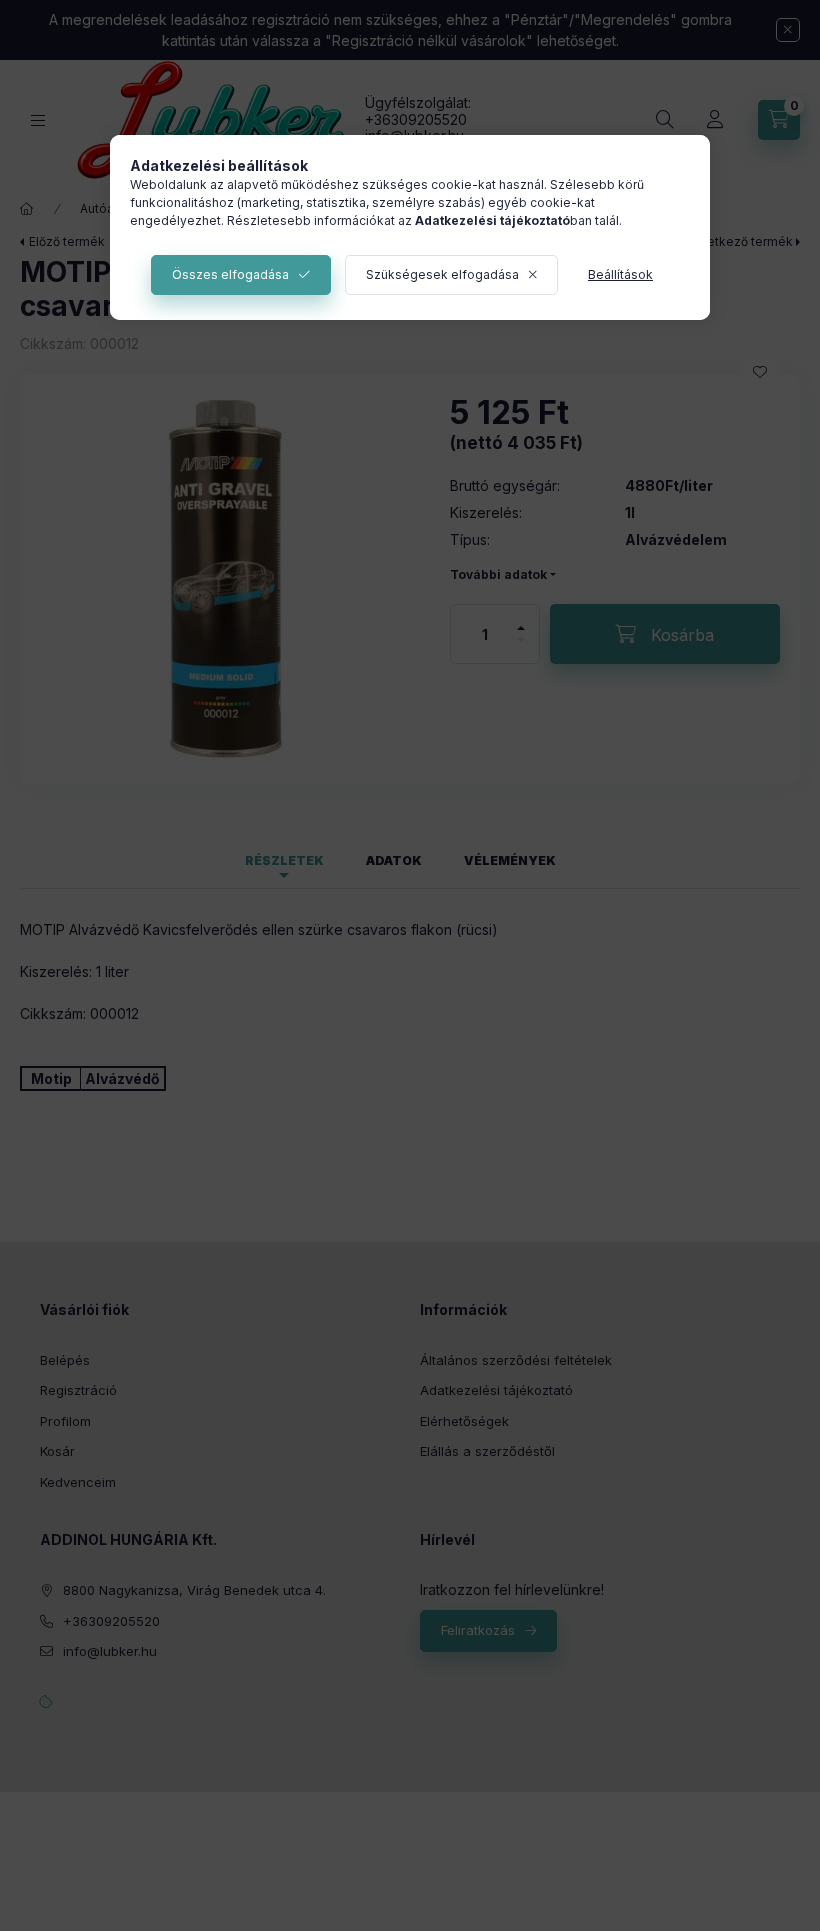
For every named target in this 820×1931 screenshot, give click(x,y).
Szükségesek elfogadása (442, 274)
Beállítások (620, 274)
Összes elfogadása (230, 274)
